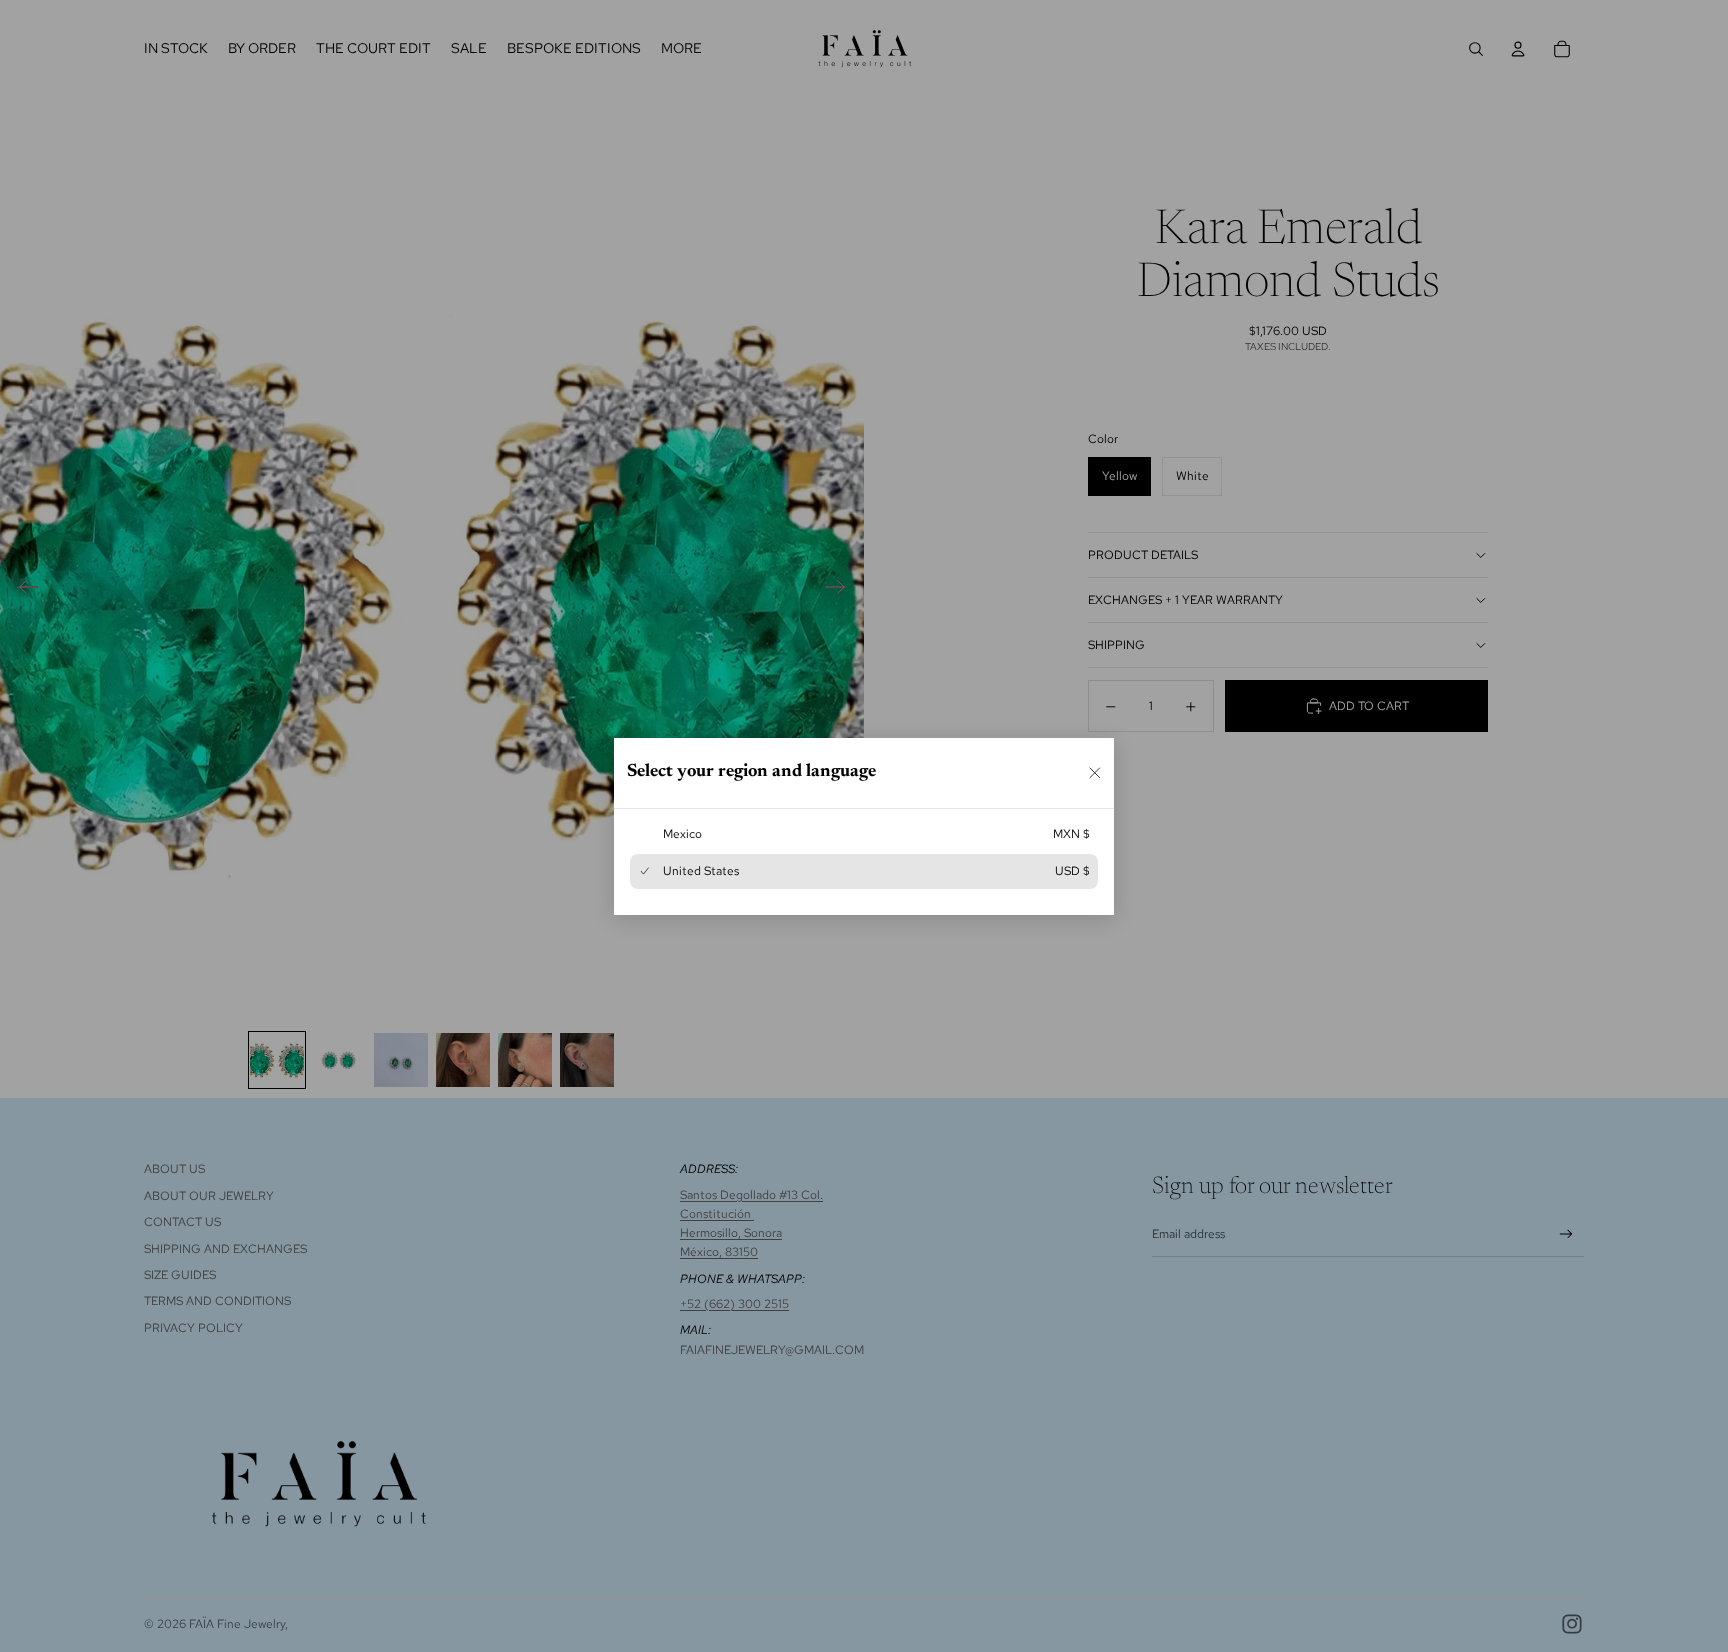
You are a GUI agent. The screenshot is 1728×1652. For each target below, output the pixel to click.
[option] (864, 833)
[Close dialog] (1095, 772)
